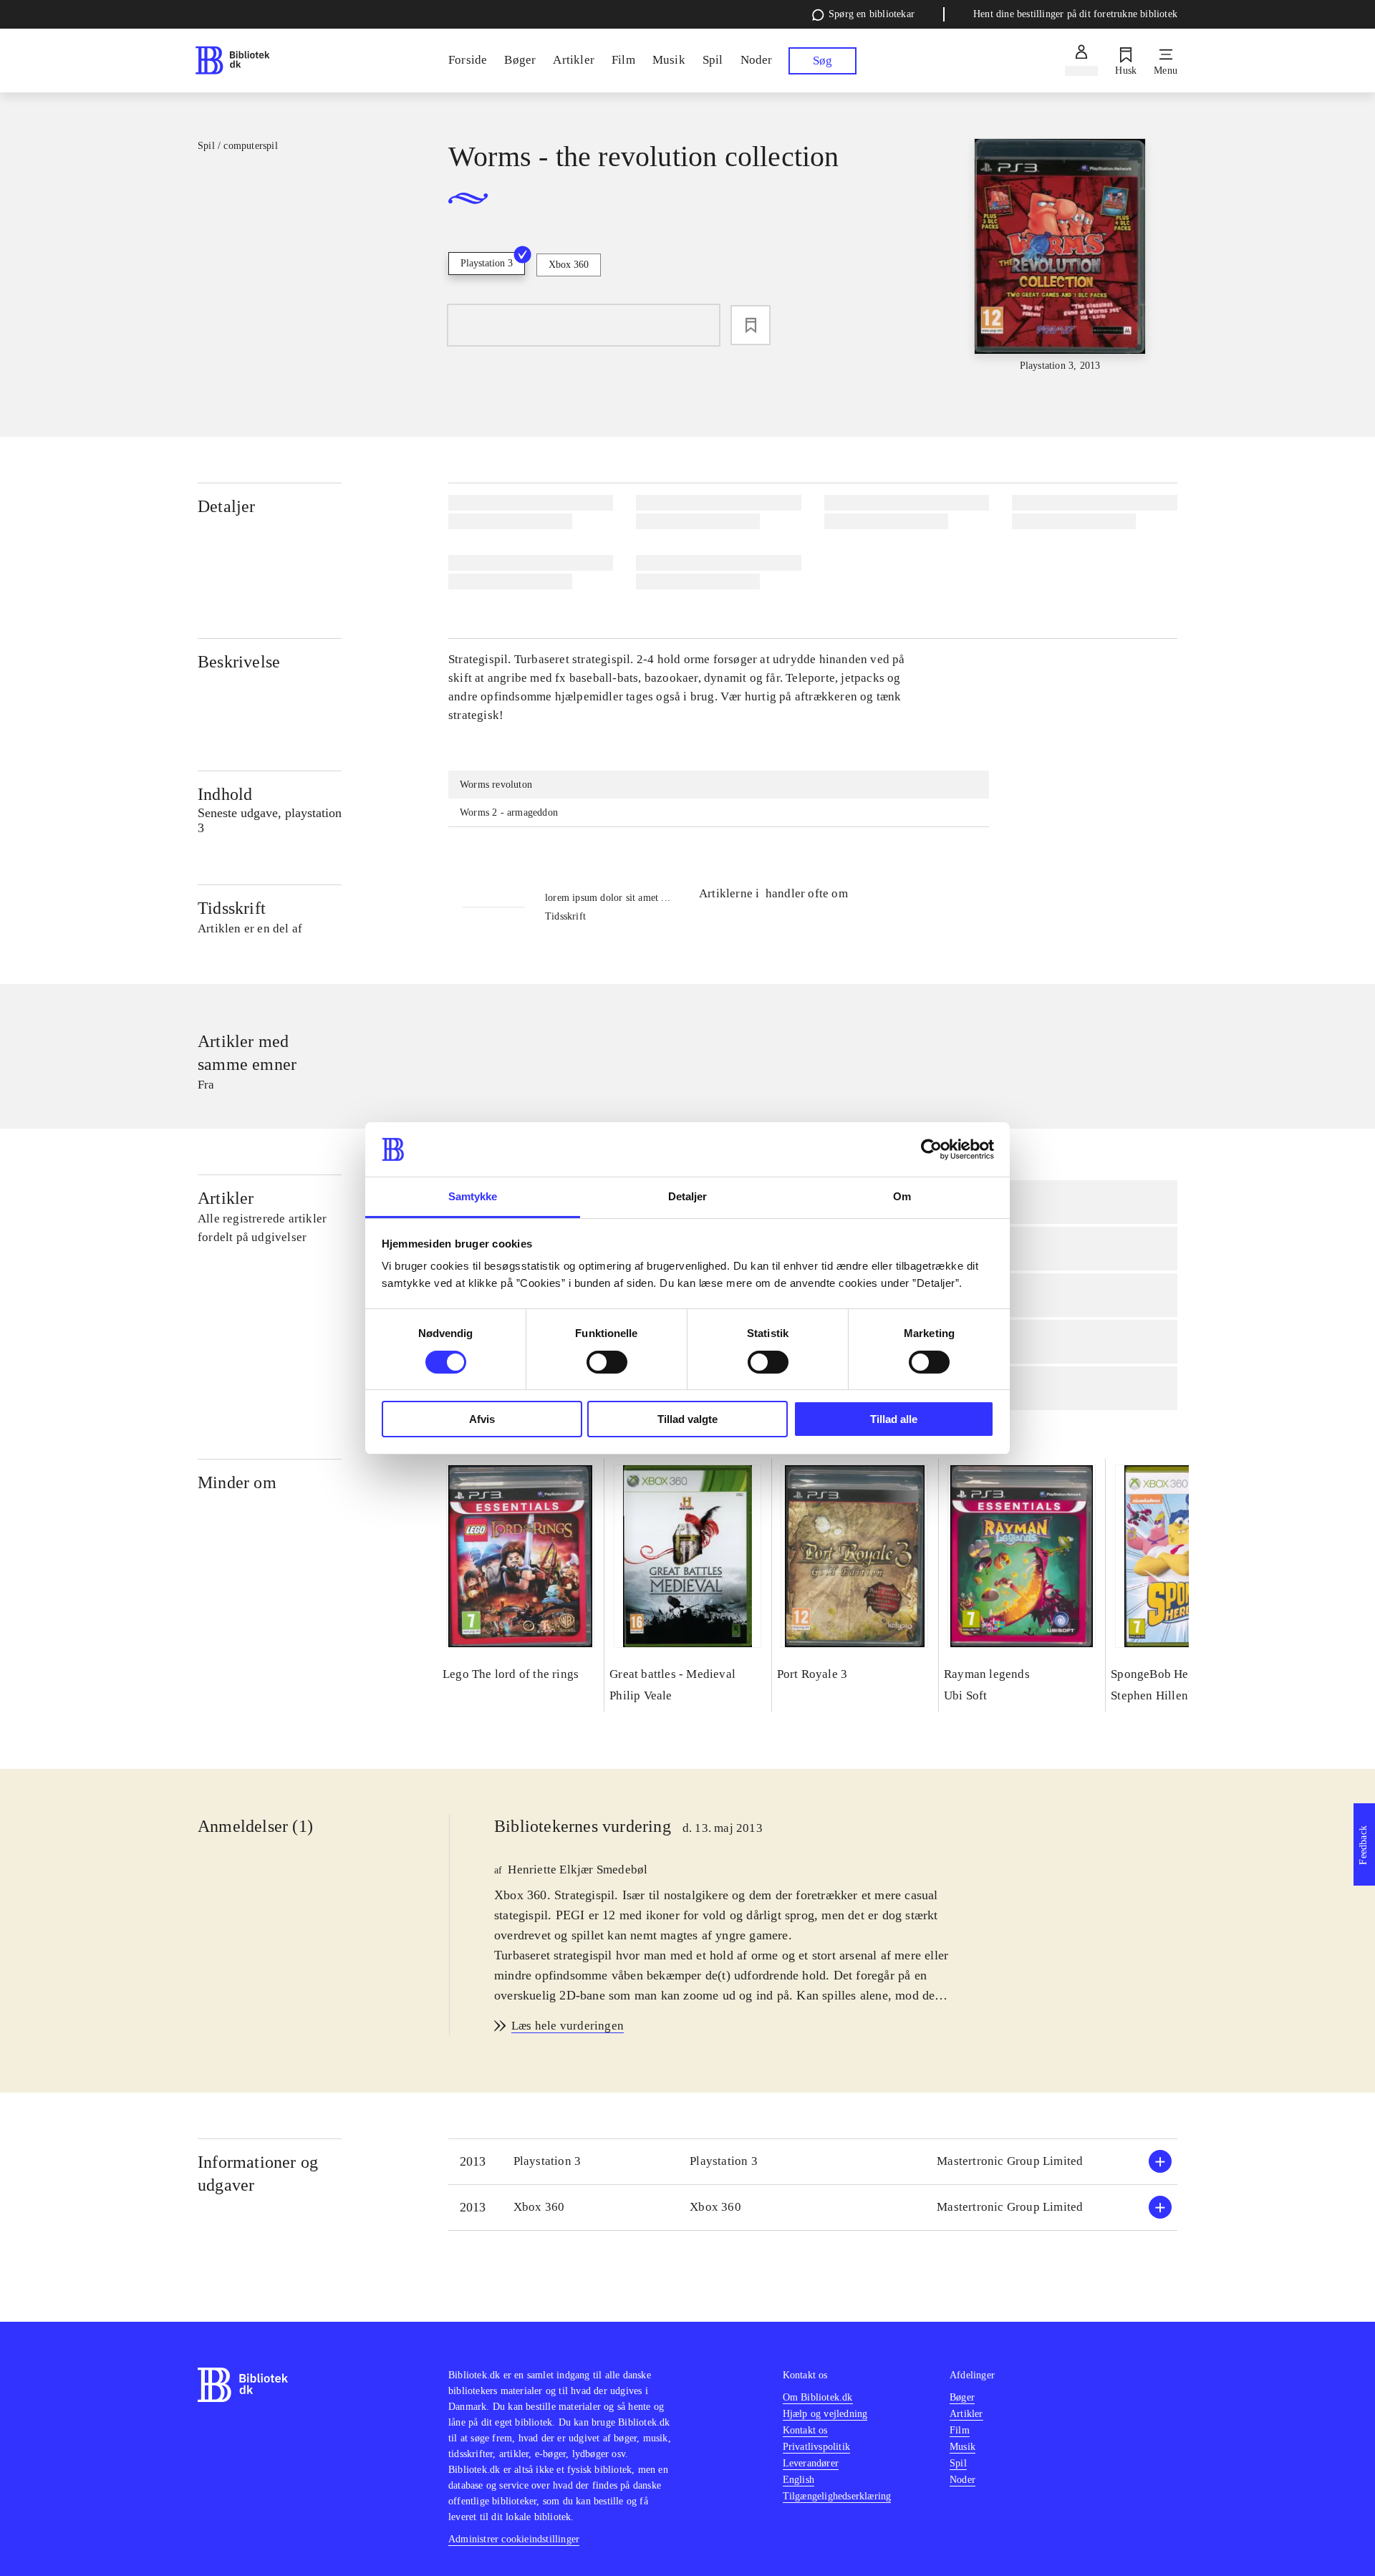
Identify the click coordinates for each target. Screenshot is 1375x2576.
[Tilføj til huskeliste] (751, 325)
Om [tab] (902, 1196)
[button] (813, 2162)
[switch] (607, 1362)
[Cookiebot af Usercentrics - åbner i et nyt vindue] (931, 1149)
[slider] (1060, 256)
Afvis (482, 1419)
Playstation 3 (487, 263)
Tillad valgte (687, 1419)
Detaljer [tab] (688, 1196)
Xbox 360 (569, 265)
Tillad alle (894, 1419)
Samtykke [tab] (473, 1196)
